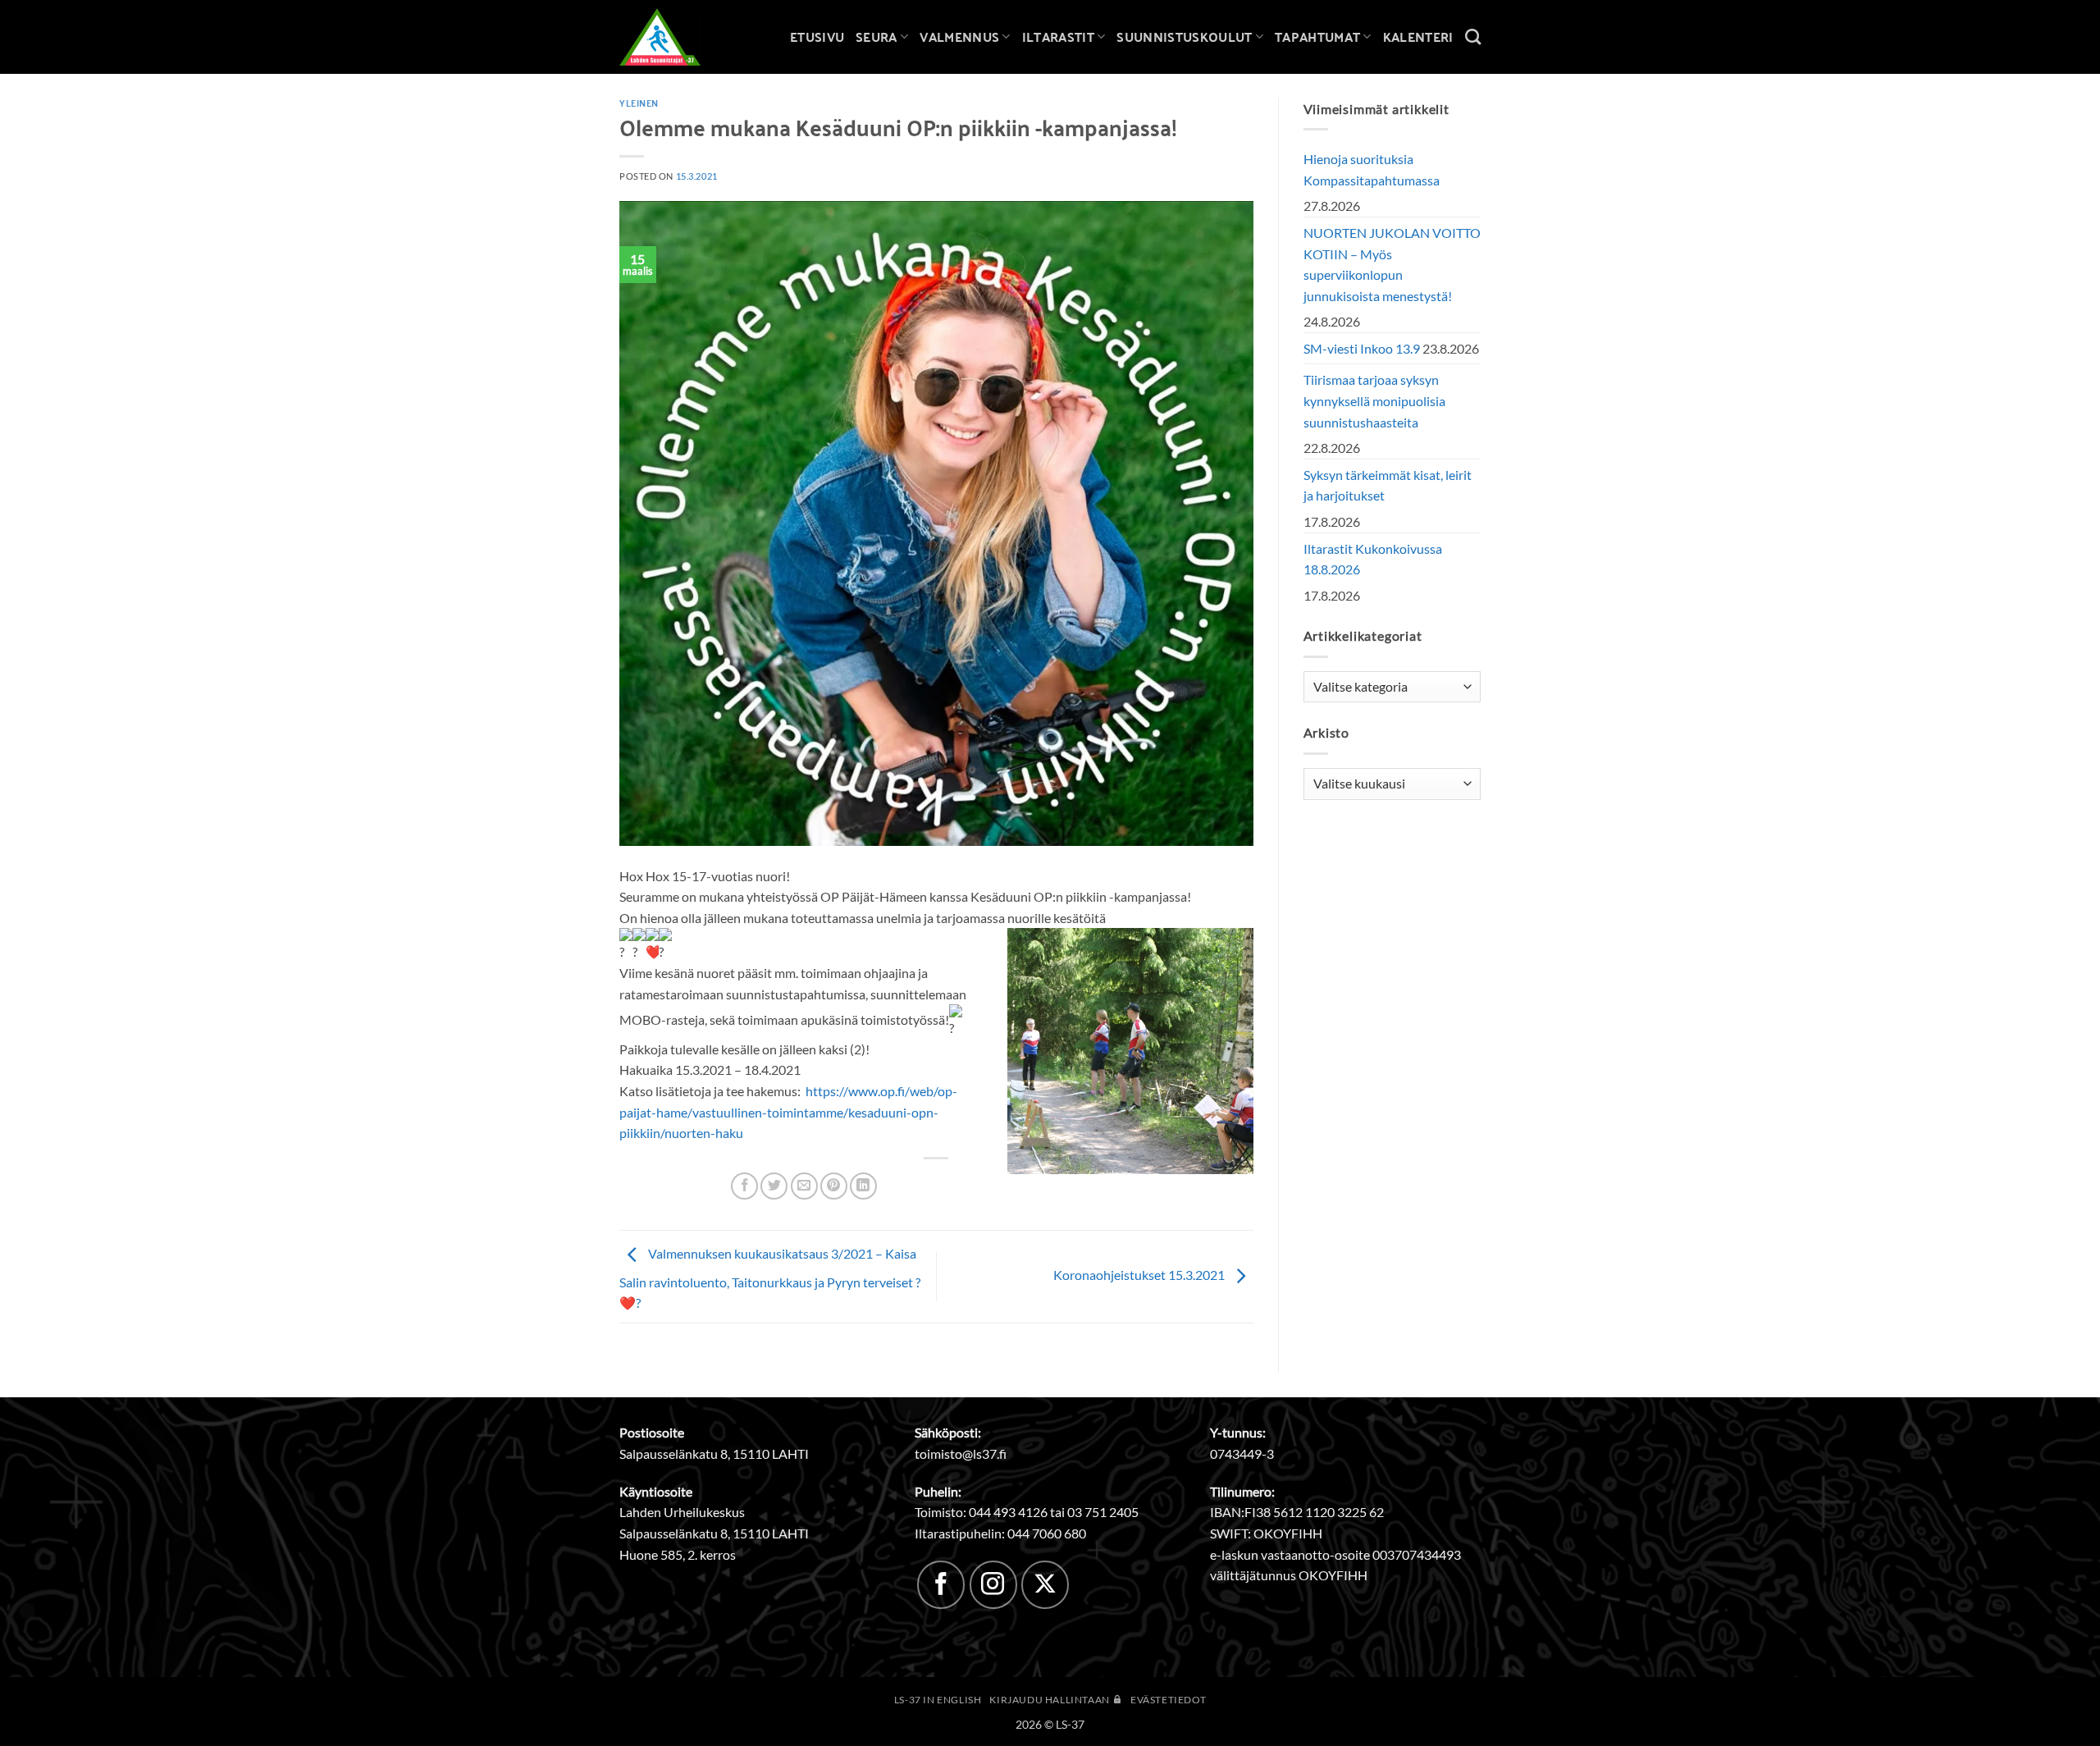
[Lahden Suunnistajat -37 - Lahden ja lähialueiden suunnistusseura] (673, 37)
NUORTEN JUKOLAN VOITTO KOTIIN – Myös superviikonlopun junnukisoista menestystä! (1392, 264)
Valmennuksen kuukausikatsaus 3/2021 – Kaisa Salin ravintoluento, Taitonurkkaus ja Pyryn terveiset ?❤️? (770, 1278)
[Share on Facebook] (744, 1186)
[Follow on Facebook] (941, 1584)
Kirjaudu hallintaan (1050, 1700)
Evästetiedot (1168, 1700)
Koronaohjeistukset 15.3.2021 (1140, 1275)
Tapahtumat (1317, 37)
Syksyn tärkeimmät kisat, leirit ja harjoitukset (1388, 485)
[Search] (1473, 37)
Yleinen (639, 103)
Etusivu (817, 37)
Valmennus (959, 37)
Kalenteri (1418, 37)
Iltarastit (1058, 37)
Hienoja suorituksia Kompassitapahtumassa (1372, 169)
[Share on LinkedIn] (863, 1186)
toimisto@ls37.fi (961, 1453)
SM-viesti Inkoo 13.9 (1362, 348)
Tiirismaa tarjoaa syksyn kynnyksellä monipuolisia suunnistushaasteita (1374, 400)
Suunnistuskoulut (1184, 37)
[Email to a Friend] (804, 1186)
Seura (877, 37)
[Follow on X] (1045, 1584)
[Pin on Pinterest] (834, 1186)
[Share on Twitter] (774, 1186)
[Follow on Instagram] (993, 1584)
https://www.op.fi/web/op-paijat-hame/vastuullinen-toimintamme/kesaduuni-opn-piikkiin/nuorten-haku (788, 1112)
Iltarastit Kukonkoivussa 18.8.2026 (1373, 559)
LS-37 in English (938, 1700)
